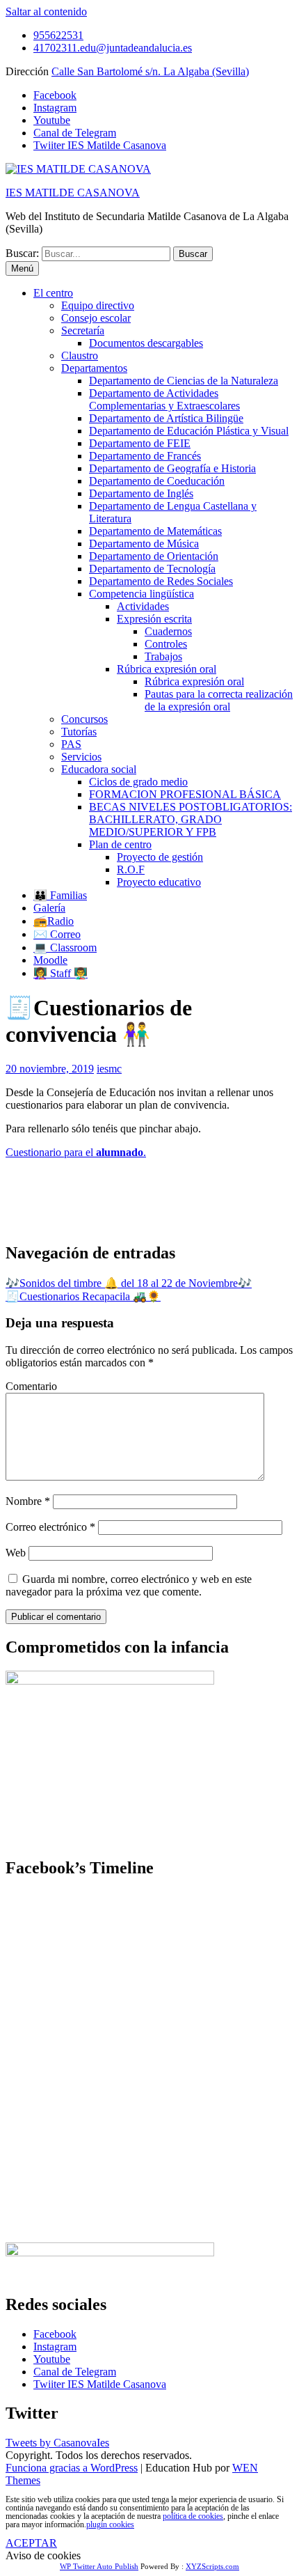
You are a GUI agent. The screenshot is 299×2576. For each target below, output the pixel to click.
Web (16, 1553)
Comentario (31, 1386)
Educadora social (99, 769)
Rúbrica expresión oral (167, 669)
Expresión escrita (154, 619)
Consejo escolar (96, 318)
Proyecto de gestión (160, 857)
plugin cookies (110, 2524)
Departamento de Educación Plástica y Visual (189, 431)
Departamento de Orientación (154, 556)
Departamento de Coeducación (157, 481)
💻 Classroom (65, 947)
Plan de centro (120, 844)
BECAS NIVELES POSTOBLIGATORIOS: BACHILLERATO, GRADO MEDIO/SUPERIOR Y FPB (191, 819)
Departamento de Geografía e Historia (172, 468)
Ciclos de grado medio (138, 782)
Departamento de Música (144, 544)
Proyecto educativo (159, 882)
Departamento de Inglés (141, 493)
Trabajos (163, 656)
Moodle (50, 960)
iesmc (109, 1069)
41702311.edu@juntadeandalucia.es (113, 48)
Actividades (143, 606)
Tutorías (79, 732)
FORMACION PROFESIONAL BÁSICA (185, 794)
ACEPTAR (31, 2543)
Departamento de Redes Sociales (161, 581)
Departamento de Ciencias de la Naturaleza (184, 381)
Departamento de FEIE (140, 443)
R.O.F (131, 869)
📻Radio (54, 921)
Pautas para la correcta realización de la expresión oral (219, 700)
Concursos (84, 719)
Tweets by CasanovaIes (57, 2443)
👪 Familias (60, 895)
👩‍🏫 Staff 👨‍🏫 (60, 973)
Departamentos (94, 368)
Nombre (28, 1501)
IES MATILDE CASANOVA (73, 193)
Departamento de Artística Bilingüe (166, 418)
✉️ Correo (57, 934)
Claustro (80, 356)
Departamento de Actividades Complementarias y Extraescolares (164, 399)
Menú (22, 268)
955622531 (58, 35)
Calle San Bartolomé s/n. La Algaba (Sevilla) (150, 71)
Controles (166, 644)
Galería (49, 908)
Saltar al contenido (46, 11)
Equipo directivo (98, 305)
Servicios (81, 757)
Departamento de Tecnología (152, 569)
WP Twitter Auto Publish (99, 2566)
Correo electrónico (50, 1527)
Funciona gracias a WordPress (72, 2468)
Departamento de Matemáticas (155, 531)
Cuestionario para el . (76, 1152)
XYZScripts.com (212, 2566)
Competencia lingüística (142, 594)
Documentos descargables (146, 343)
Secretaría (83, 330)
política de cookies (193, 2516)
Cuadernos (168, 631)
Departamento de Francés (145, 456)
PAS (71, 744)
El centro (53, 293)
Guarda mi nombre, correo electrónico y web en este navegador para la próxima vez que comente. (129, 1585)
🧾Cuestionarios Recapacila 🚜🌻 (83, 1296)
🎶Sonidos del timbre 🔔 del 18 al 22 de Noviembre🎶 (129, 1283)
